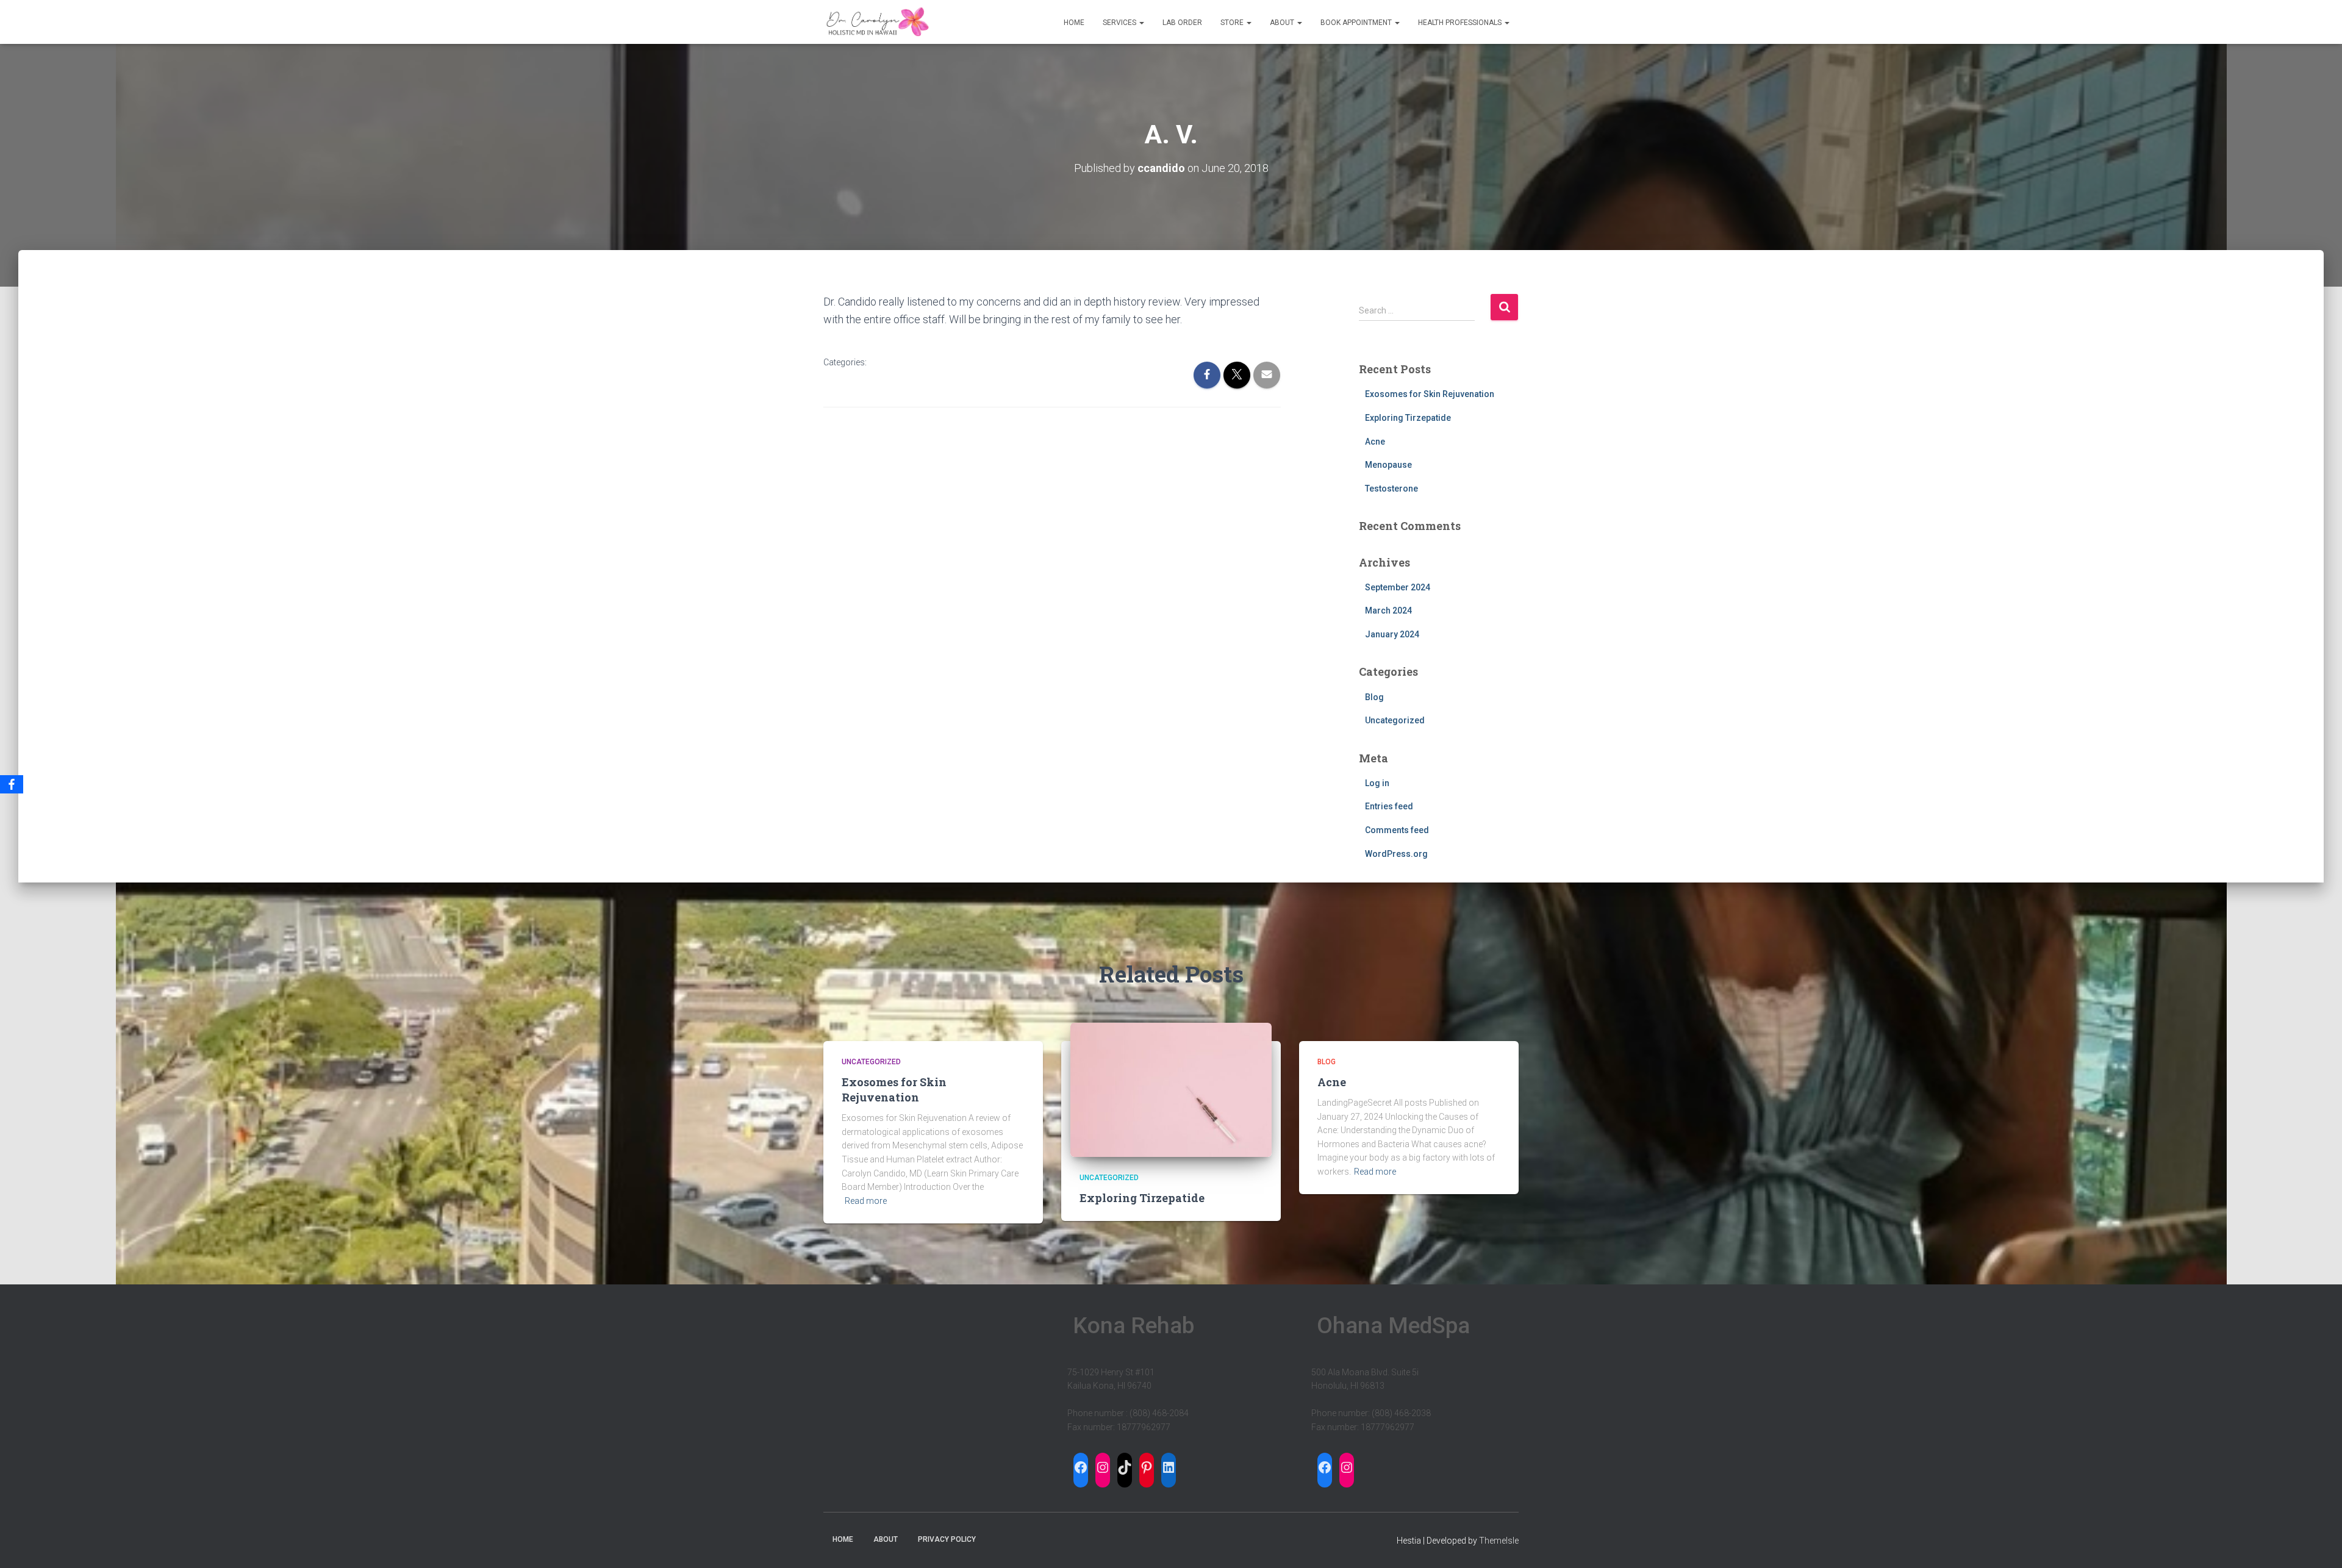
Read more (866, 1201)
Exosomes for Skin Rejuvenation (1430, 394)
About (1283, 23)
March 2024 (1388, 610)
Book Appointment (1357, 23)
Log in (1377, 783)
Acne (1375, 442)
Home (1074, 23)
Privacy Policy (947, 1539)
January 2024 (1392, 634)
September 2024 (1398, 587)
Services (1120, 23)
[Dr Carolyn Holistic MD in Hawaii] (877, 22)
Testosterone (1391, 489)
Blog (1374, 697)
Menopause (1388, 465)
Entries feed (1389, 806)
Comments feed (1397, 830)
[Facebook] (12, 784)
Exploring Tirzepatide (1408, 418)
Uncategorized (1395, 720)
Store (1233, 23)
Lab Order (1182, 23)
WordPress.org (1396, 854)
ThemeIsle (1499, 1541)
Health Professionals (1461, 23)
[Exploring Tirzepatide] (1171, 1089)
